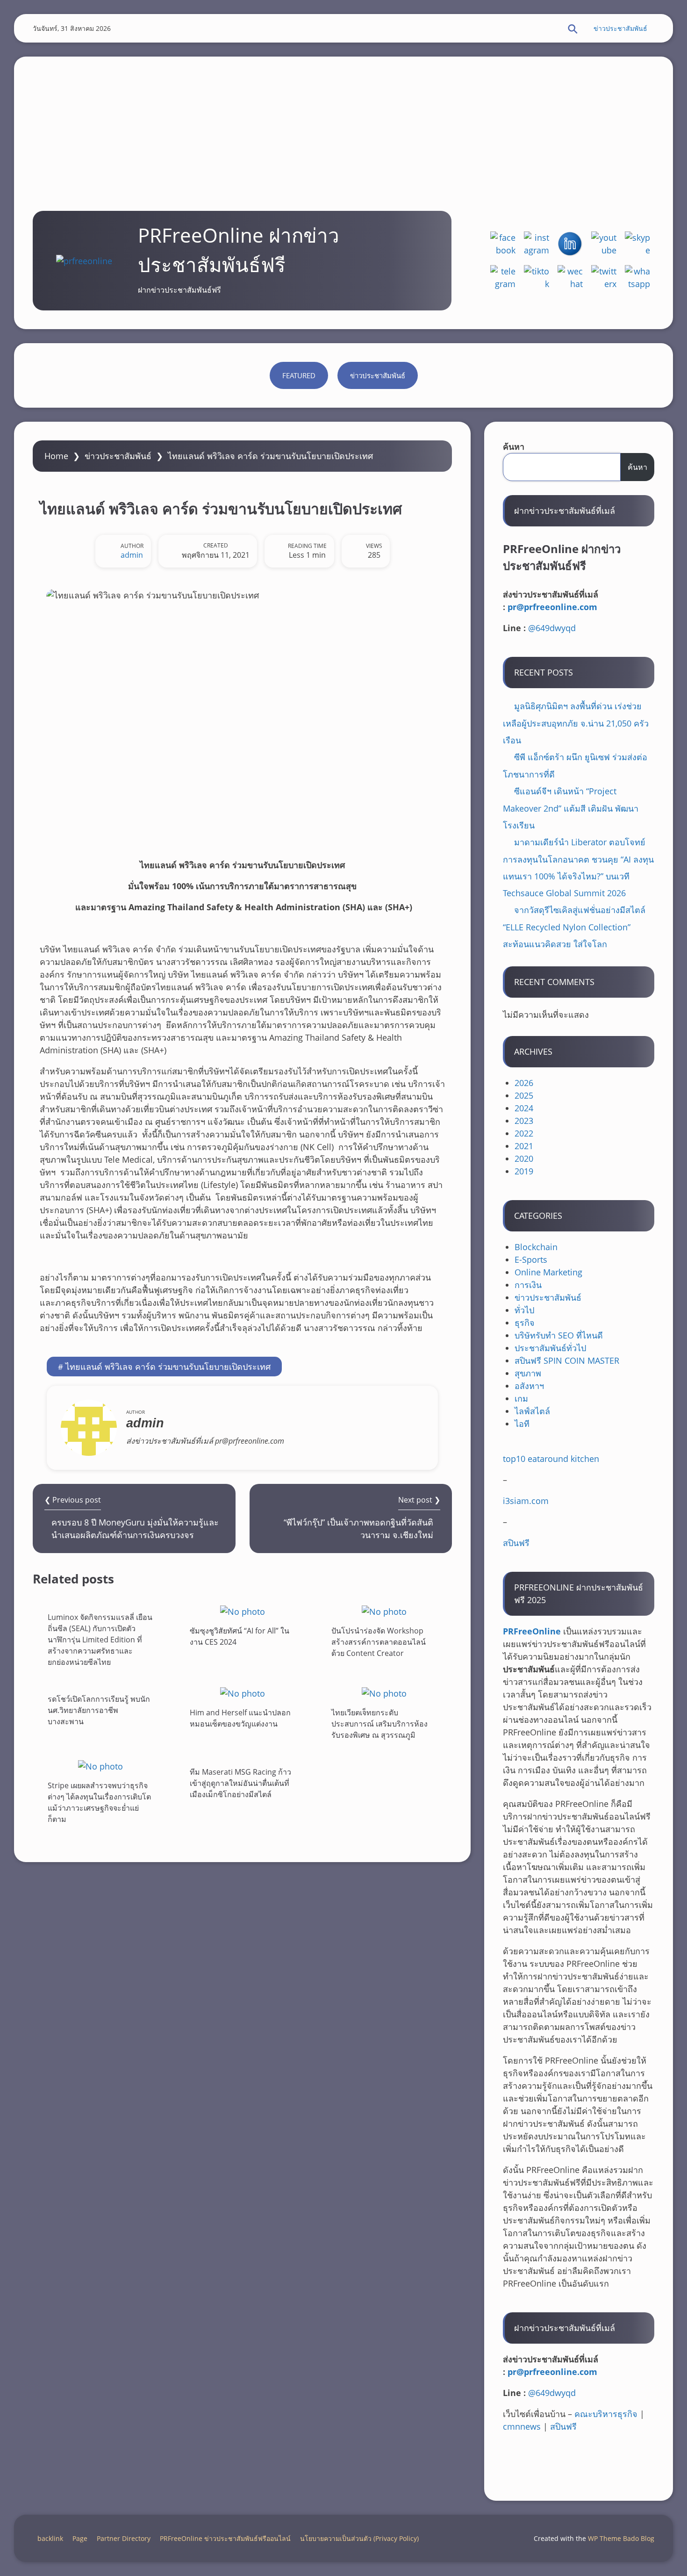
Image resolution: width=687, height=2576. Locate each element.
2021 (524, 1146)
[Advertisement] (343, 122)
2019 (524, 1171)
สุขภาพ (528, 1373)
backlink (50, 2538)
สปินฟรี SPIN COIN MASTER (567, 1360)
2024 (524, 1108)
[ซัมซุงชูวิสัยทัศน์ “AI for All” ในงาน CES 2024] (243, 1611)
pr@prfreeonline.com (552, 607)
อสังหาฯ (529, 1386)
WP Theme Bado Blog (621, 2538)
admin (132, 555)
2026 (524, 1083)
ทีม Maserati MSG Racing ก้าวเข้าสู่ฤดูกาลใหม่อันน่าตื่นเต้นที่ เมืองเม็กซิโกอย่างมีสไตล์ (240, 1783)
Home (56, 456)
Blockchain (536, 1247)
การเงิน (528, 1285)
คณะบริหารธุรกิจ (606, 2414)
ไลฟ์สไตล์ (532, 1411)
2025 (524, 1095)
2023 (524, 1121)
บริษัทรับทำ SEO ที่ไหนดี (559, 1335)
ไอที (522, 1424)
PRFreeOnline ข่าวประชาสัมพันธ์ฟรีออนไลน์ (225, 2538)
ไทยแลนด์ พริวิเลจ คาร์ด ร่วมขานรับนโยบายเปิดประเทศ (168, 1367)
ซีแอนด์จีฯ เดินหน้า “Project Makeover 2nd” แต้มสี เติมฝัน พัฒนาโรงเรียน (571, 808)
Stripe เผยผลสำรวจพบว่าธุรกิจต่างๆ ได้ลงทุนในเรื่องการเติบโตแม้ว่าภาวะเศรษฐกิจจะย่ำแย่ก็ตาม (99, 1802)
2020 (524, 1158)
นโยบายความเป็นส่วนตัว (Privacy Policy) (359, 2538)
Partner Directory (124, 2538)
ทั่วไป (524, 1310)
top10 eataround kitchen (551, 1459)
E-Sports (531, 1259)
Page (80, 2538)
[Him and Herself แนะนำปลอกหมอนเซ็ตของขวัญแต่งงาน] (243, 1693)
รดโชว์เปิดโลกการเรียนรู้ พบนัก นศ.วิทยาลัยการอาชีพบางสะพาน (99, 1710)
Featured (299, 375)
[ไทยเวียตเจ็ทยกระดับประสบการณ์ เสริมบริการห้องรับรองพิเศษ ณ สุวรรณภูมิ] (384, 1693)
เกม (521, 1398)
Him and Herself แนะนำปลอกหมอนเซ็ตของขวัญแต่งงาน (240, 1718)
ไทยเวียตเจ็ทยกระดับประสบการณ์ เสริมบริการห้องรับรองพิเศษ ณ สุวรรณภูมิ (379, 1724)
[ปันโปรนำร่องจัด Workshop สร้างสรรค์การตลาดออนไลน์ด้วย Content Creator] (384, 1611)
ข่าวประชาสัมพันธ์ (620, 28)
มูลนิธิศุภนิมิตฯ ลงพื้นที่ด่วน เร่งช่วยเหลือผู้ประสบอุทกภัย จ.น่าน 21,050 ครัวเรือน (576, 723)
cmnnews (522, 2426)
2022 (524, 1133)
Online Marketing (548, 1272)
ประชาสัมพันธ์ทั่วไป (550, 1348)
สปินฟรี (516, 1543)
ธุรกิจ (525, 1323)
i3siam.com (526, 1501)
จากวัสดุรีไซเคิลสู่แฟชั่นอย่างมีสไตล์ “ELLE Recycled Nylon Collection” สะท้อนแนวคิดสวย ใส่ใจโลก (574, 927)
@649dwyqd (552, 628)
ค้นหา (514, 446)
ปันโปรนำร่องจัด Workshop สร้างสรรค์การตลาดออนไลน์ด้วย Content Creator (379, 1642)
